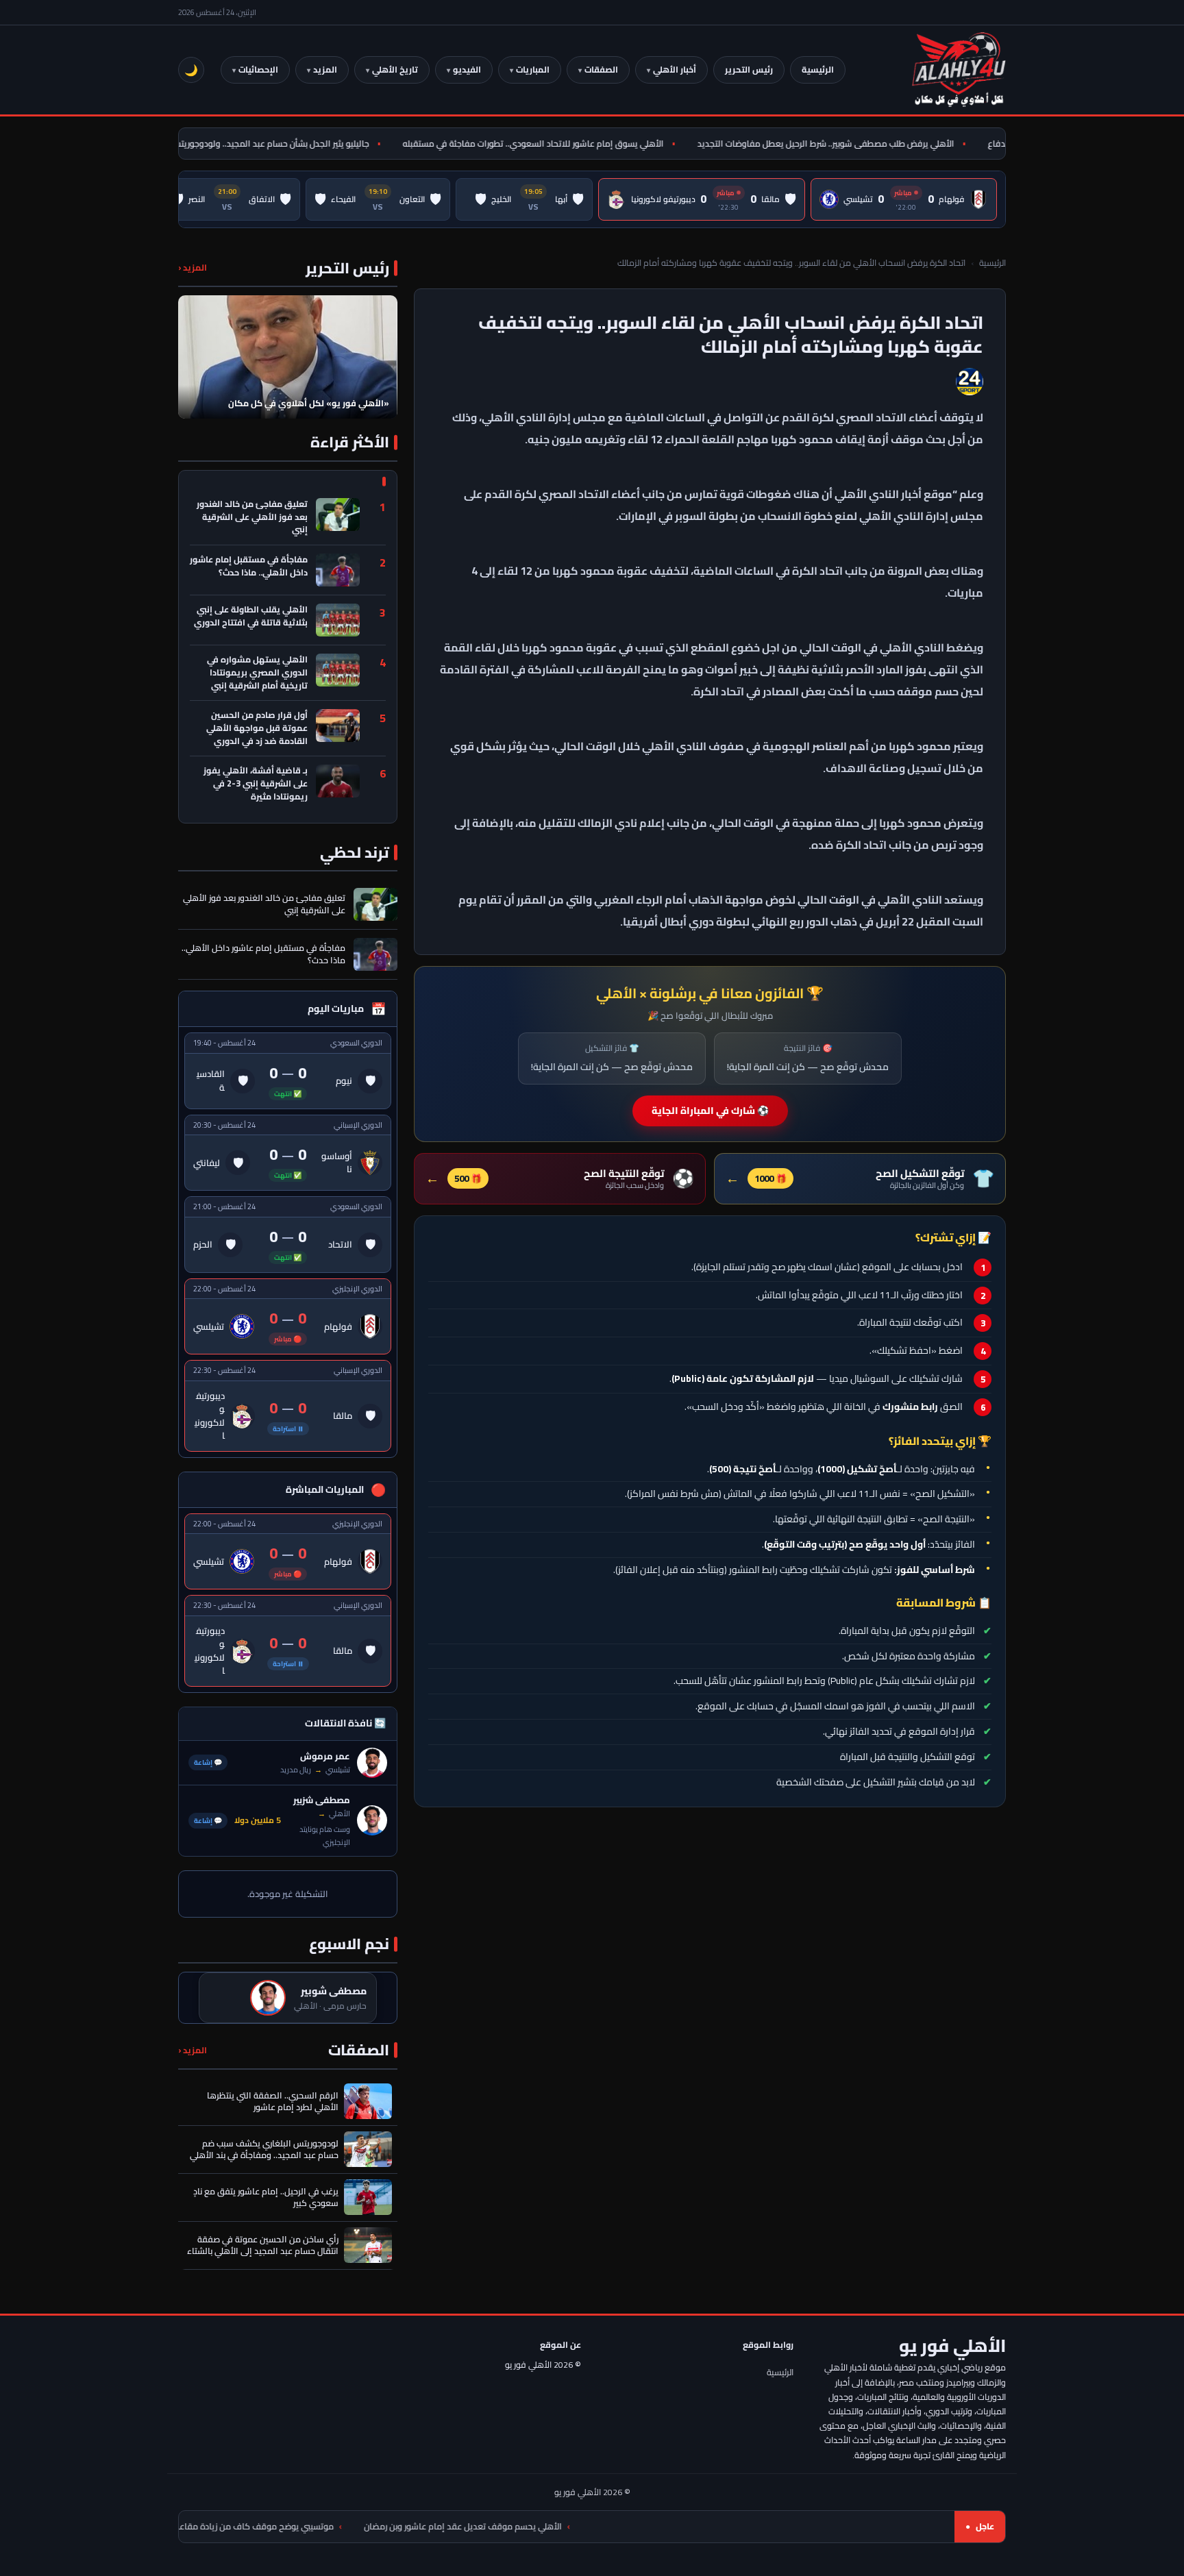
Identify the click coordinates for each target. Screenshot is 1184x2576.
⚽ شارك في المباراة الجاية (710, 1111)
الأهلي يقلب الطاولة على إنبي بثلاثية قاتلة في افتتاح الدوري (251, 617)
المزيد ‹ (193, 268)
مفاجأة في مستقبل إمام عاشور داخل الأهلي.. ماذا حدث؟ (249, 567)
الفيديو (467, 70)
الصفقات (601, 70)
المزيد (325, 70)
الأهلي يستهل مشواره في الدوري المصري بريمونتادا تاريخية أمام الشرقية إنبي (257, 673)
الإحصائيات (258, 70)
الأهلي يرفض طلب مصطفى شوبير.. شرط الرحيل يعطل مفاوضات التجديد (864, 144)
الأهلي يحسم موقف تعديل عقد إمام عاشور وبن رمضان (586, 2526)
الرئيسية (818, 70)
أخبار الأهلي (675, 70)
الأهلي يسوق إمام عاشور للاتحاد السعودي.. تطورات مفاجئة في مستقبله (571, 144)
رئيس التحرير (749, 70)
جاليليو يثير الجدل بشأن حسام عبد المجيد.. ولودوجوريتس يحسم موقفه (282, 144)
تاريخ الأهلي (395, 70)
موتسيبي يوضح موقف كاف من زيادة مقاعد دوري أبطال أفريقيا (343, 2526)
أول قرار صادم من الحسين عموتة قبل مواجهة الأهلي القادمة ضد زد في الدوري (257, 728)
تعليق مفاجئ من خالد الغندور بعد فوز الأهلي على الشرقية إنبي (252, 517)
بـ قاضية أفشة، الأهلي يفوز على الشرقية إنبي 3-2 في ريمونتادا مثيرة (256, 784)
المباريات (533, 70)
